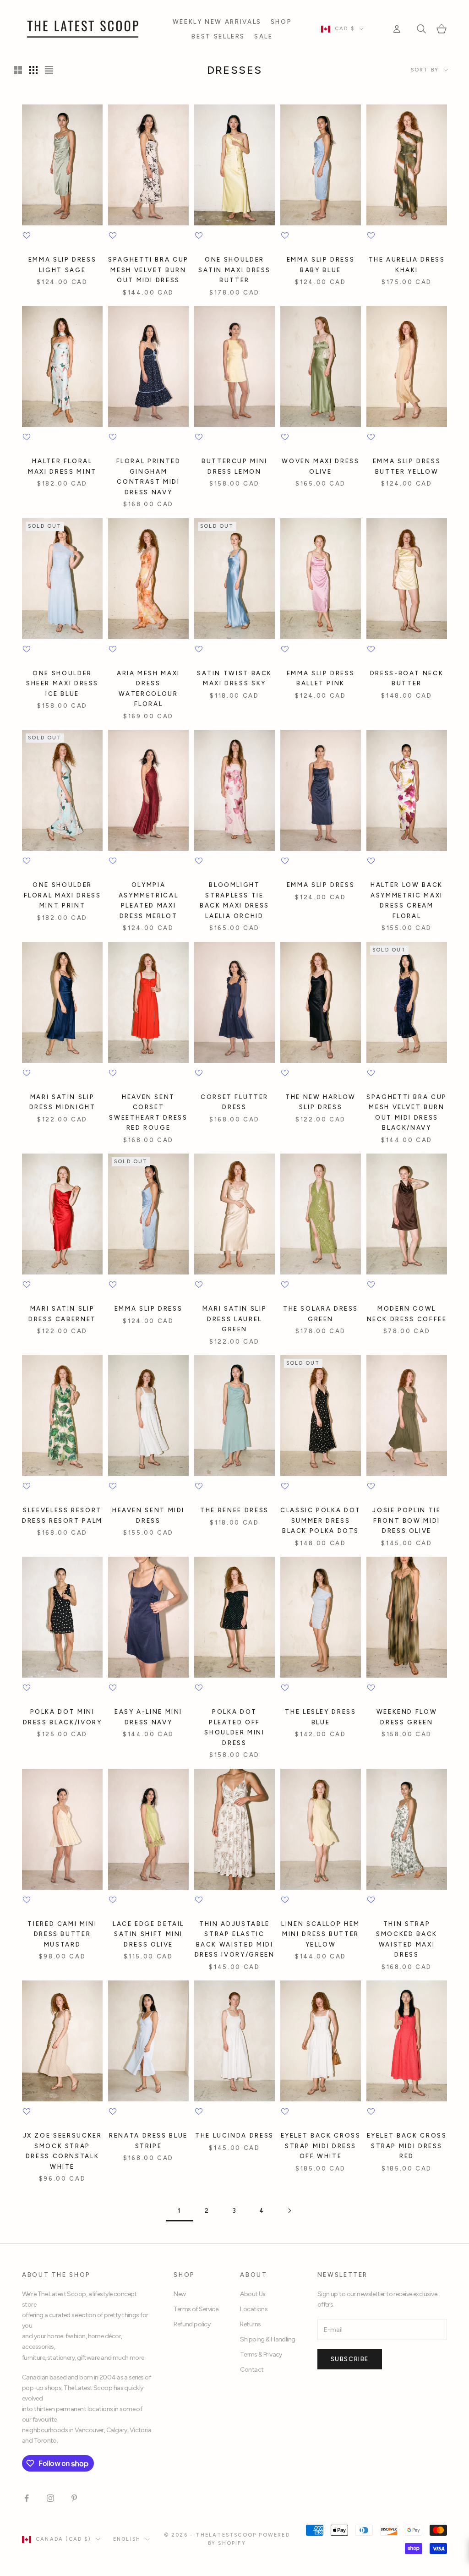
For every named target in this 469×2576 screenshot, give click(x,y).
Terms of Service (196, 2309)
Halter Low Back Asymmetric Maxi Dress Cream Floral (407, 900)
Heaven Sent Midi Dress (148, 1515)
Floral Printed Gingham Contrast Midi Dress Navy (149, 476)
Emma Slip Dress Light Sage (63, 264)
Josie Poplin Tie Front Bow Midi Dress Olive (406, 1520)
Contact (252, 2370)
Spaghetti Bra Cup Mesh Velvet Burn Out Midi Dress (148, 270)
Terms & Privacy (261, 2354)
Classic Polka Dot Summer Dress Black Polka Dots (321, 1520)
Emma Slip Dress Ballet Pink (321, 678)
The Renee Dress (234, 1510)
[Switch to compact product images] (49, 70)
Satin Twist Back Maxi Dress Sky (234, 678)
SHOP (281, 22)
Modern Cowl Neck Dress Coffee (407, 1313)
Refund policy (192, 2324)
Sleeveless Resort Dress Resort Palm (62, 1515)
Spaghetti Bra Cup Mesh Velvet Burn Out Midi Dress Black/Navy (407, 1112)
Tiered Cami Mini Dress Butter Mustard (62, 1934)
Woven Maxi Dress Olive (320, 466)
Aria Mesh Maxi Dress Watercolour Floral (148, 688)
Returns (250, 2324)
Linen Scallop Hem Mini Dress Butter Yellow (321, 1934)
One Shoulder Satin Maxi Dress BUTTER (234, 270)
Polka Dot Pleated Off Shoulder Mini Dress (234, 1727)
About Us (253, 2294)
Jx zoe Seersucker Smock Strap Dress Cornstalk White (63, 2151)
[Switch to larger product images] (18, 70)
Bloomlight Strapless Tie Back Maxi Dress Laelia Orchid (234, 900)
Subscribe (350, 2359)
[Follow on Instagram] (50, 2498)
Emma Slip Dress (321, 885)
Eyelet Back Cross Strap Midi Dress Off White (321, 2146)
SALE (264, 36)
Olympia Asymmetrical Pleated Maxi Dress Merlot (149, 900)
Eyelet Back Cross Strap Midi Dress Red (407, 2146)
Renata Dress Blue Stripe (148, 2140)
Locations (254, 2309)
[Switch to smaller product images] (33, 70)
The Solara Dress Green (321, 1313)
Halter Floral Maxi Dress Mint (62, 466)
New (180, 2294)
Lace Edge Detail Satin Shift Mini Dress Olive (148, 1934)
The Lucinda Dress (234, 2135)
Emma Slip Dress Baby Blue (321, 264)
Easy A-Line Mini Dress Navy (148, 1717)
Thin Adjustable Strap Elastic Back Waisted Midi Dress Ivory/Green (235, 1939)
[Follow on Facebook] (27, 2498)
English (127, 2539)
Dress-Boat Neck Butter (407, 678)
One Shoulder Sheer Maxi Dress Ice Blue (62, 683)
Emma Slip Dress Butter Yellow (407, 466)
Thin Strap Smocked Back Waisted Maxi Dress (407, 1939)
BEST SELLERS (218, 36)
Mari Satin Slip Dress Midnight (63, 1102)
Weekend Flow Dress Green (407, 1717)
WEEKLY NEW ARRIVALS (217, 22)
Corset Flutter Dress (234, 1102)
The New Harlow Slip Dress (321, 1102)
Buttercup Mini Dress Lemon (234, 466)
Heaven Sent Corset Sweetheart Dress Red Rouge (148, 1112)
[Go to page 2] (289, 2211)
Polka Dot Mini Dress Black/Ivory (63, 1717)
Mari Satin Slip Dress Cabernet (62, 1313)
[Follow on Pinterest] (74, 2498)
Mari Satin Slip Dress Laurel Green (235, 1319)
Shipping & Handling (267, 2339)
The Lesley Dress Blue (320, 1717)
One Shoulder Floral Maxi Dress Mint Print (63, 895)
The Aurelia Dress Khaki (407, 264)
